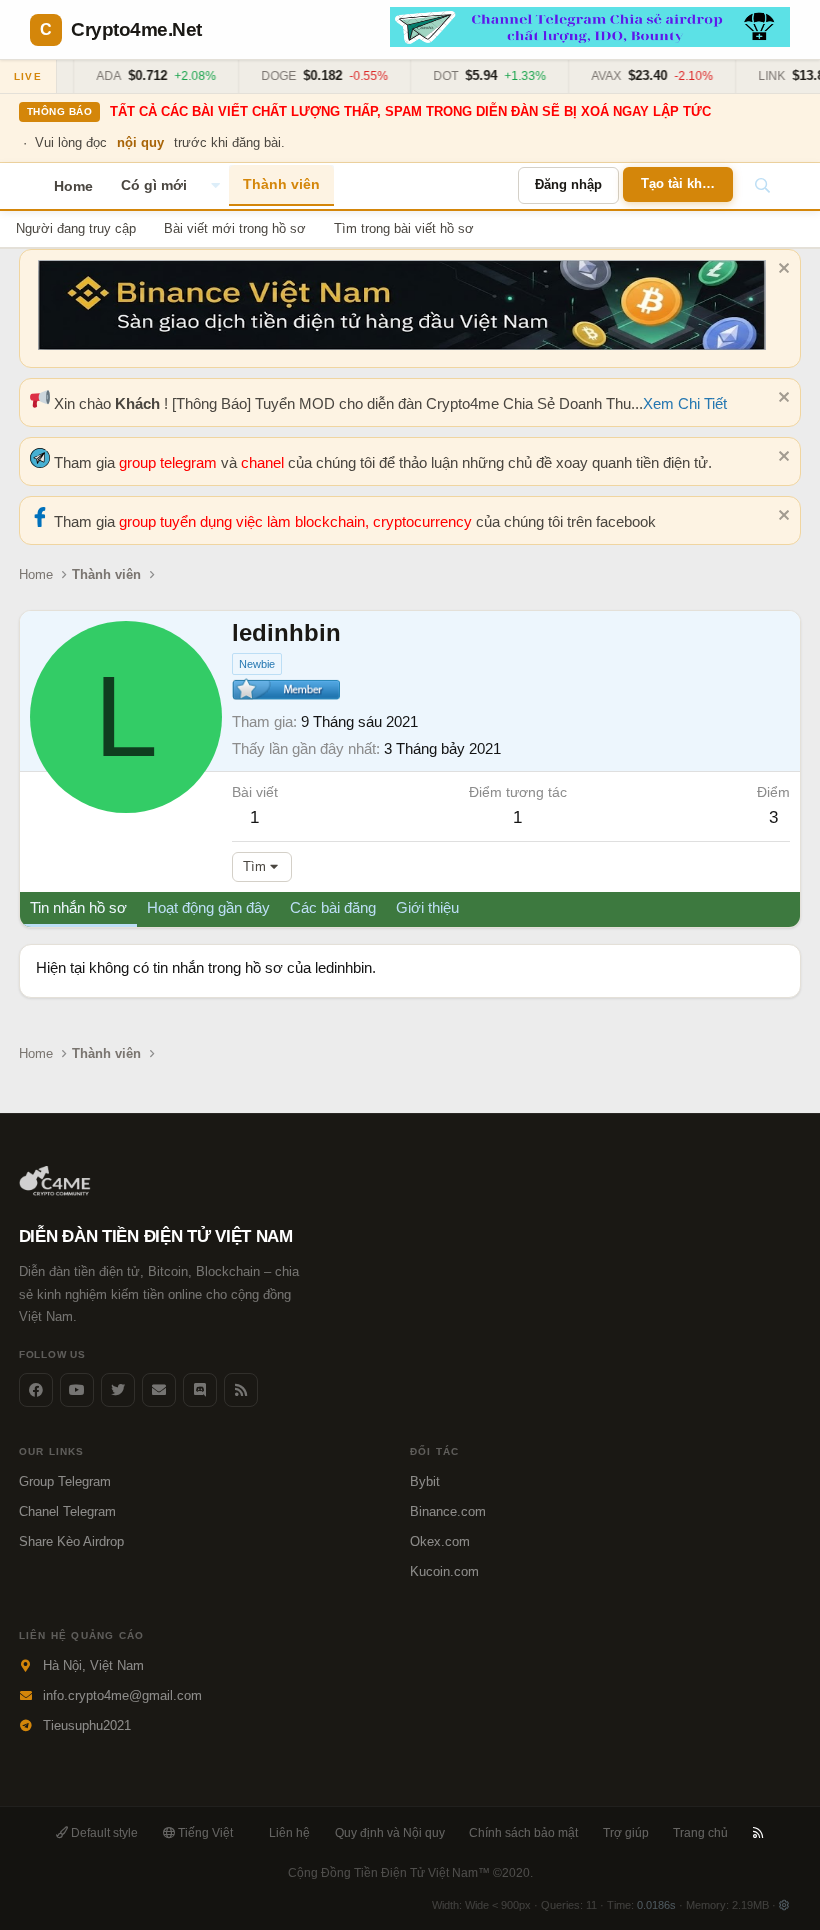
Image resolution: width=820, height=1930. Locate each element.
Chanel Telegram (67, 1511)
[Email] (159, 1390)
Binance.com (448, 1511)
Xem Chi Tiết (685, 403)
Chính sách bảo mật (523, 1833)
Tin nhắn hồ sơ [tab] (78, 907)
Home (73, 186)
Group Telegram (65, 1481)
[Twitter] (118, 1390)
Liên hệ (289, 1833)
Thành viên (281, 184)
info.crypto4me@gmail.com (122, 1695)
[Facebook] (36, 1390)
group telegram (170, 462)
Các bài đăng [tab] (333, 907)
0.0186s (656, 1905)
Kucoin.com (444, 1571)
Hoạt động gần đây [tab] (208, 907)
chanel (264, 462)
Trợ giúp (626, 1833)
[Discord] (200, 1390)
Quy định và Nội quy (390, 1833)
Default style (103, 1833)
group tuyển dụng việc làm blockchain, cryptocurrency (297, 521)
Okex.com (440, 1541)
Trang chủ (700, 1833)
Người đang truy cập (76, 228)
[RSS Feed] (241, 1390)
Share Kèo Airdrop (71, 1541)
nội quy (140, 142)
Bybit (425, 1481)
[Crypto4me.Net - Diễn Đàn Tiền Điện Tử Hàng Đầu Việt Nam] (56, 1191)
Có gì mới (154, 185)
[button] (215, 186)
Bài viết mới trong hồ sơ (235, 228)
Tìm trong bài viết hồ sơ (404, 228)
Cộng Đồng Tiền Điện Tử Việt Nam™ (410, 1873)
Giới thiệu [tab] (427, 907)
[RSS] (758, 1833)
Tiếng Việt (204, 1833)
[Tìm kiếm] (762, 186)
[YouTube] (77, 1390)
